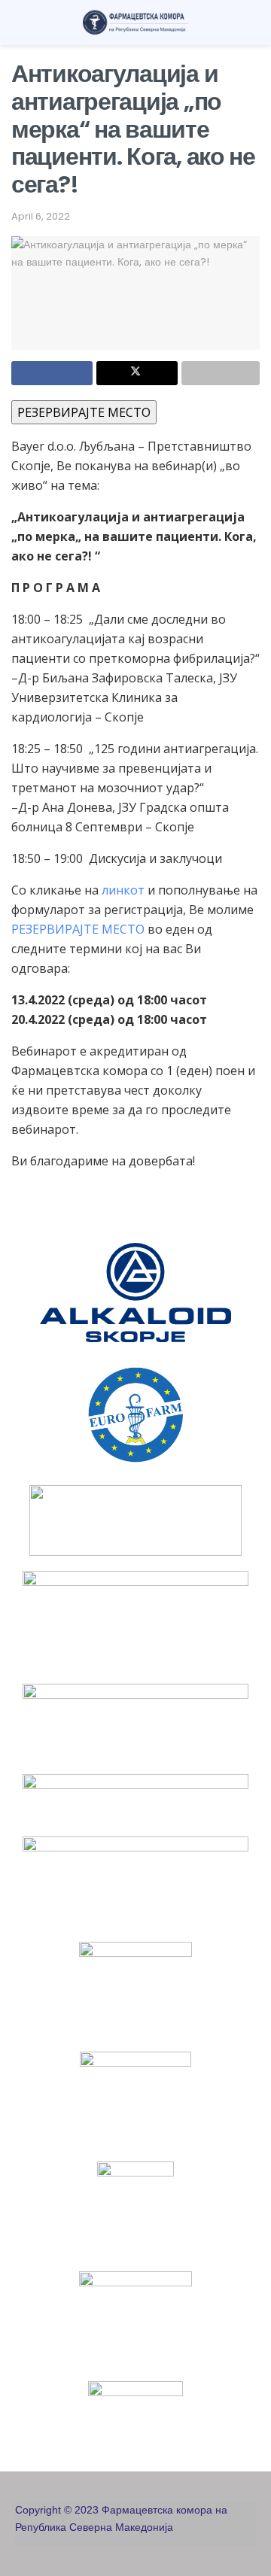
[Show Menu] (18, 23)
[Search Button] (253, 23)
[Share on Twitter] (137, 373)
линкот (123, 890)
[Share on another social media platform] (221, 373)
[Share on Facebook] (52, 373)
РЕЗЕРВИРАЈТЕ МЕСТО (84, 412)
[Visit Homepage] (135, 23)
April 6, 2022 (41, 216)
